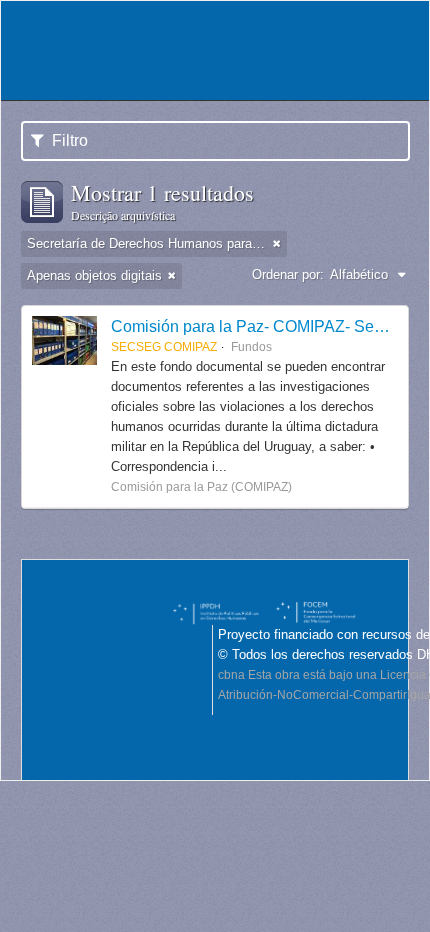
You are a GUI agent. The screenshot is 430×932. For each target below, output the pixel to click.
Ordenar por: (288, 274)
